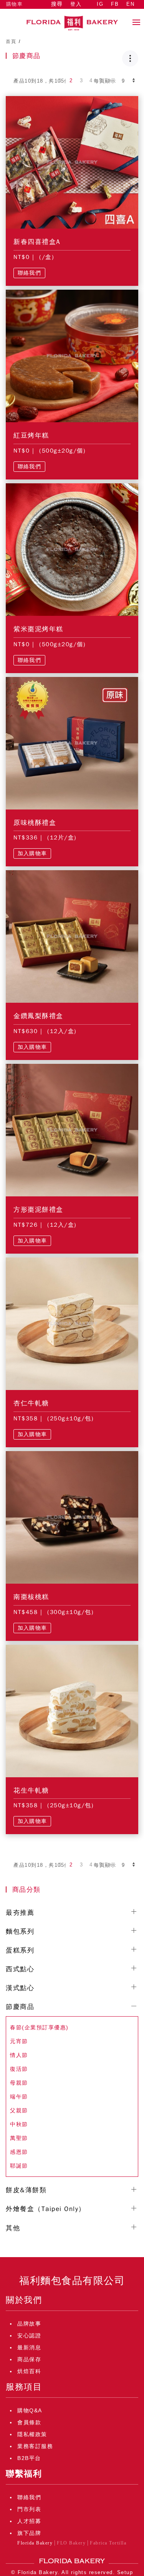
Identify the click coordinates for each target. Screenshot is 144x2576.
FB (115, 4)
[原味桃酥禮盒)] (72, 743)
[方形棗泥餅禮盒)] (72, 1130)
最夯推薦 (20, 1913)
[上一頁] (51, 81)
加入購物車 (32, 853)
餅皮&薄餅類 (26, 2190)
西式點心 (20, 1969)
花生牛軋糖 (31, 1791)
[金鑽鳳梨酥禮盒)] (72, 936)
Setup (125, 2572)
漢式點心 (20, 1988)
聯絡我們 (29, 273)
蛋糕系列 (20, 1950)
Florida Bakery (35, 2543)
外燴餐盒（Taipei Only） (46, 2209)
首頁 (11, 41)
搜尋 (57, 4)
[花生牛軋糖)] (72, 1710)
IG (100, 4)
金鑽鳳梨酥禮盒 (38, 1016)
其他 (13, 2228)
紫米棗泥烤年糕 (38, 629)
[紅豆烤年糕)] (72, 355)
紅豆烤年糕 (31, 435)
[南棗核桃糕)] (72, 1517)
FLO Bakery (71, 2543)
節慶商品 (20, 2007)
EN (130, 4)
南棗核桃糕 (31, 1597)
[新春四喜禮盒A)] (72, 162)
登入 (76, 4)
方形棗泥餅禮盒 (38, 1210)
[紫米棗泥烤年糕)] (72, 549)
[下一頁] (110, 81)
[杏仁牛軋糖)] (72, 1323)
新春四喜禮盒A (37, 242)
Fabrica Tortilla (108, 2543)
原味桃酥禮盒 (35, 823)
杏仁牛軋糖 (31, 1403)
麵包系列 (20, 1932)
